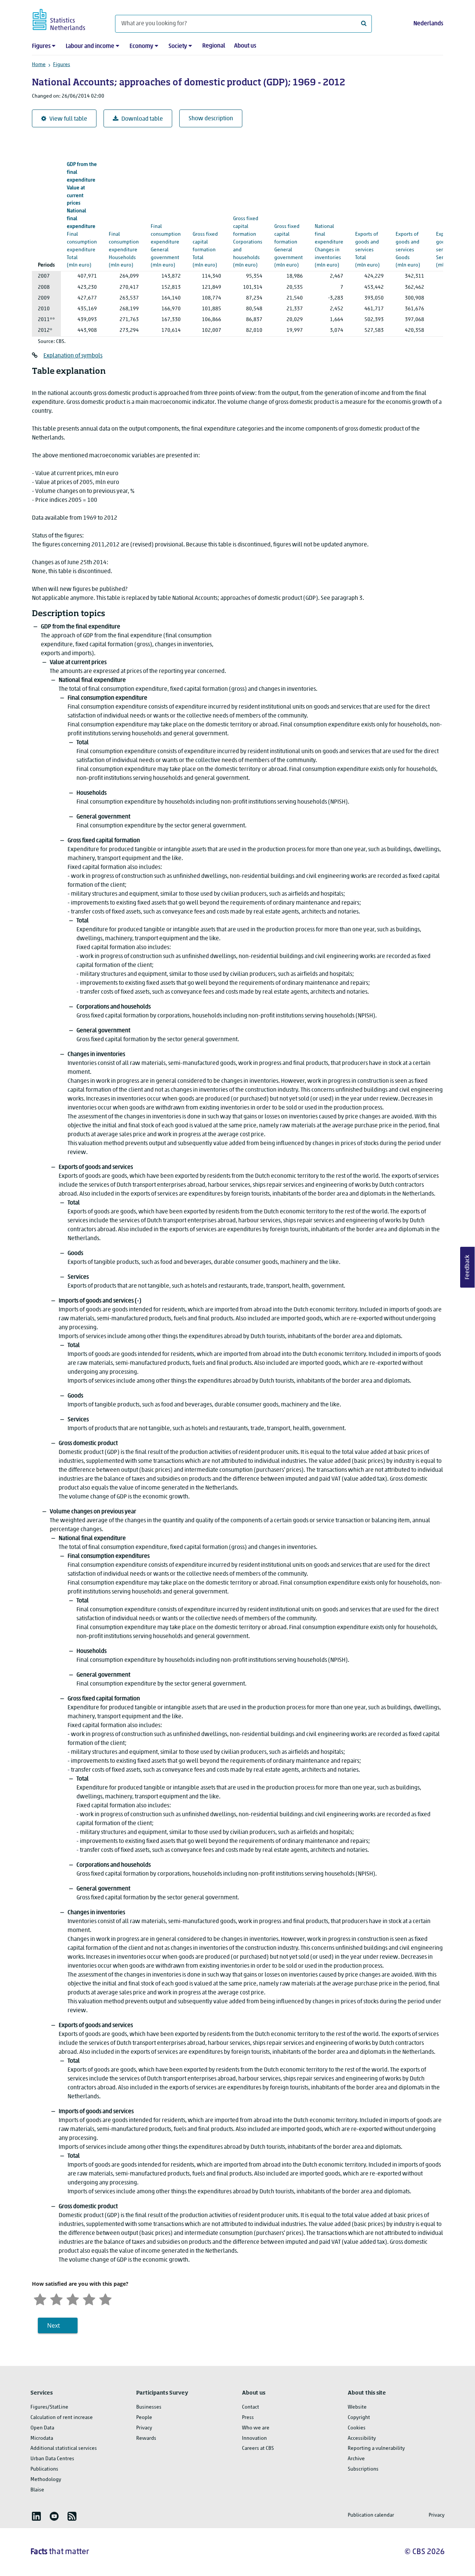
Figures (41, 46)
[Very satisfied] (105, 2299)
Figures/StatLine (49, 2407)
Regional (214, 46)
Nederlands (428, 24)
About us (245, 46)
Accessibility (362, 2438)
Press (248, 2418)
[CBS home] (66, 18)
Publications (44, 2469)
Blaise (37, 2490)
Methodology (46, 2480)
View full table (68, 119)
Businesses (149, 2407)
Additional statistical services (64, 2448)
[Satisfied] (89, 2299)
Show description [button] (211, 119)
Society (178, 46)
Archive (356, 2459)
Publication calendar (371, 2515)
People (144, 2418)
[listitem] (36, 2516)
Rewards (146, 2438)
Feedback (468, 1267)
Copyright (359, 2418)
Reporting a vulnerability (376, 2448)
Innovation (254, 2438)
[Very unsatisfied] (40, 2299)
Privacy (144, 2428)
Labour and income (90, 46)
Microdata (42, 2438)
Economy (141, 46)
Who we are (256, 2428)
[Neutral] (73, 2299)
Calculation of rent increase (62, 2418)
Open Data (42, 2428)
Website (357, 2407)
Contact (250, 2407)
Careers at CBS (258, 2448)
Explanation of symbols (73, 356)
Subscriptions (363, 2469)
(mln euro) (82, 215)
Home (39, 65)
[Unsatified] (56, 2299)
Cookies (357, 2428)
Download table (142, 119)
